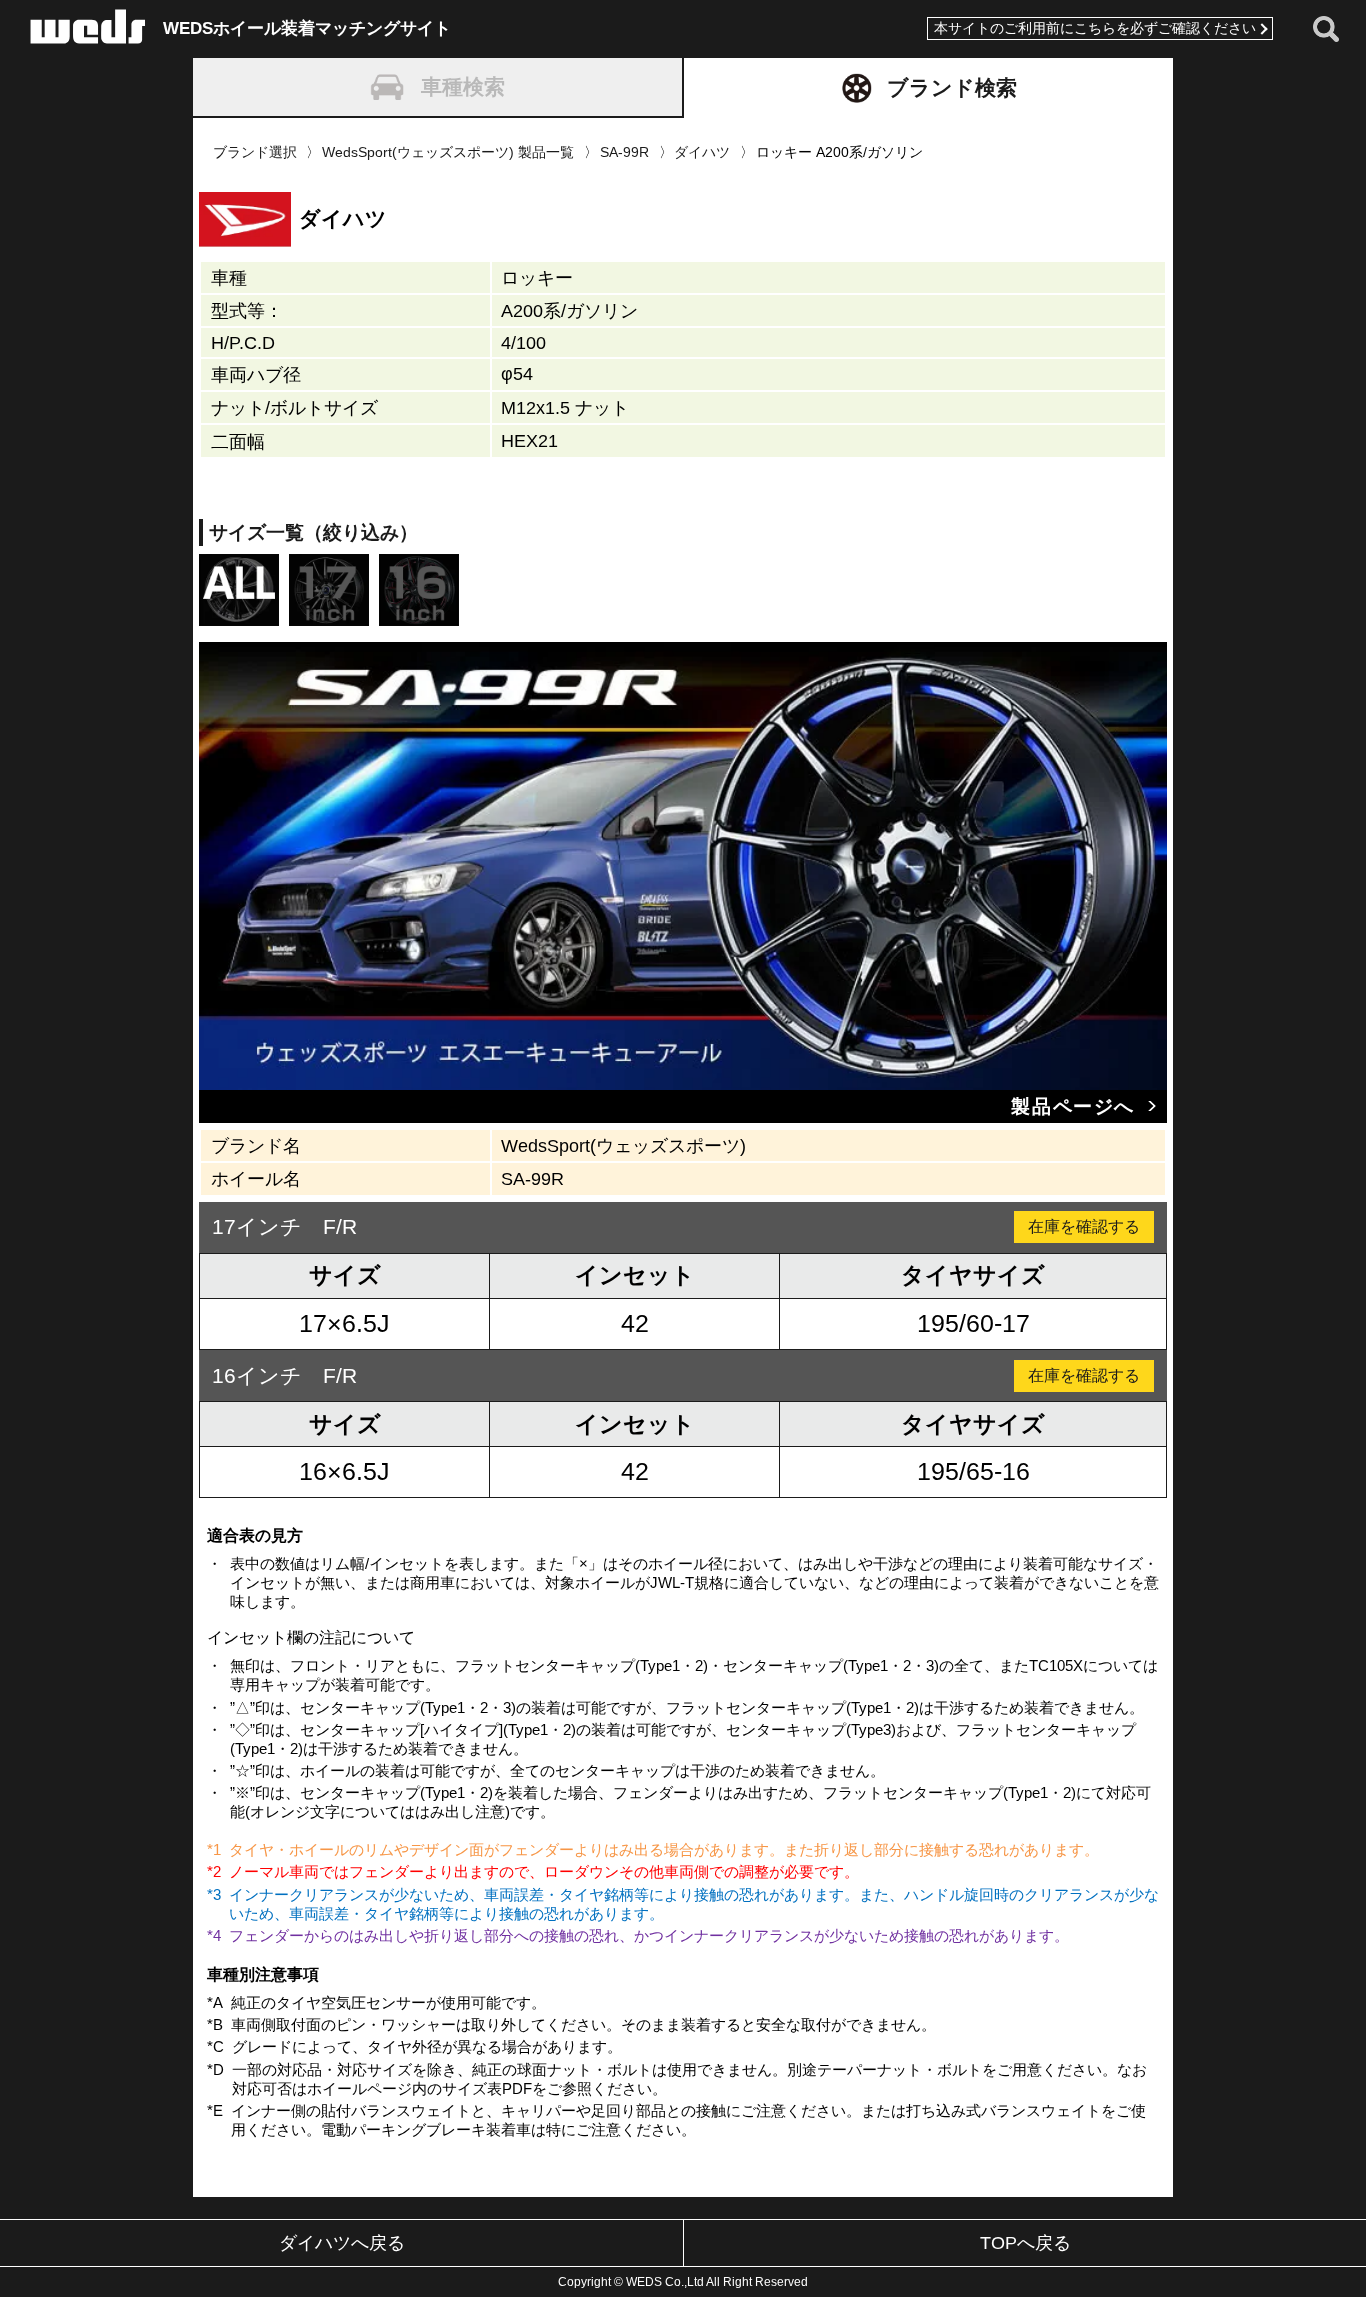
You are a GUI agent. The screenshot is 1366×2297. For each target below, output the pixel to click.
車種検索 (463, 86)
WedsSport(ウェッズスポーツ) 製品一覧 (448, 152)
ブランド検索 (952, 87)
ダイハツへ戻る (342, 2243)
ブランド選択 (255, 152)
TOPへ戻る (1025, 2243)
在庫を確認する (1084, 1226)
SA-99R (624, 152)
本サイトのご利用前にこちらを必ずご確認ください (1095, 28)
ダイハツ (702, 152)
